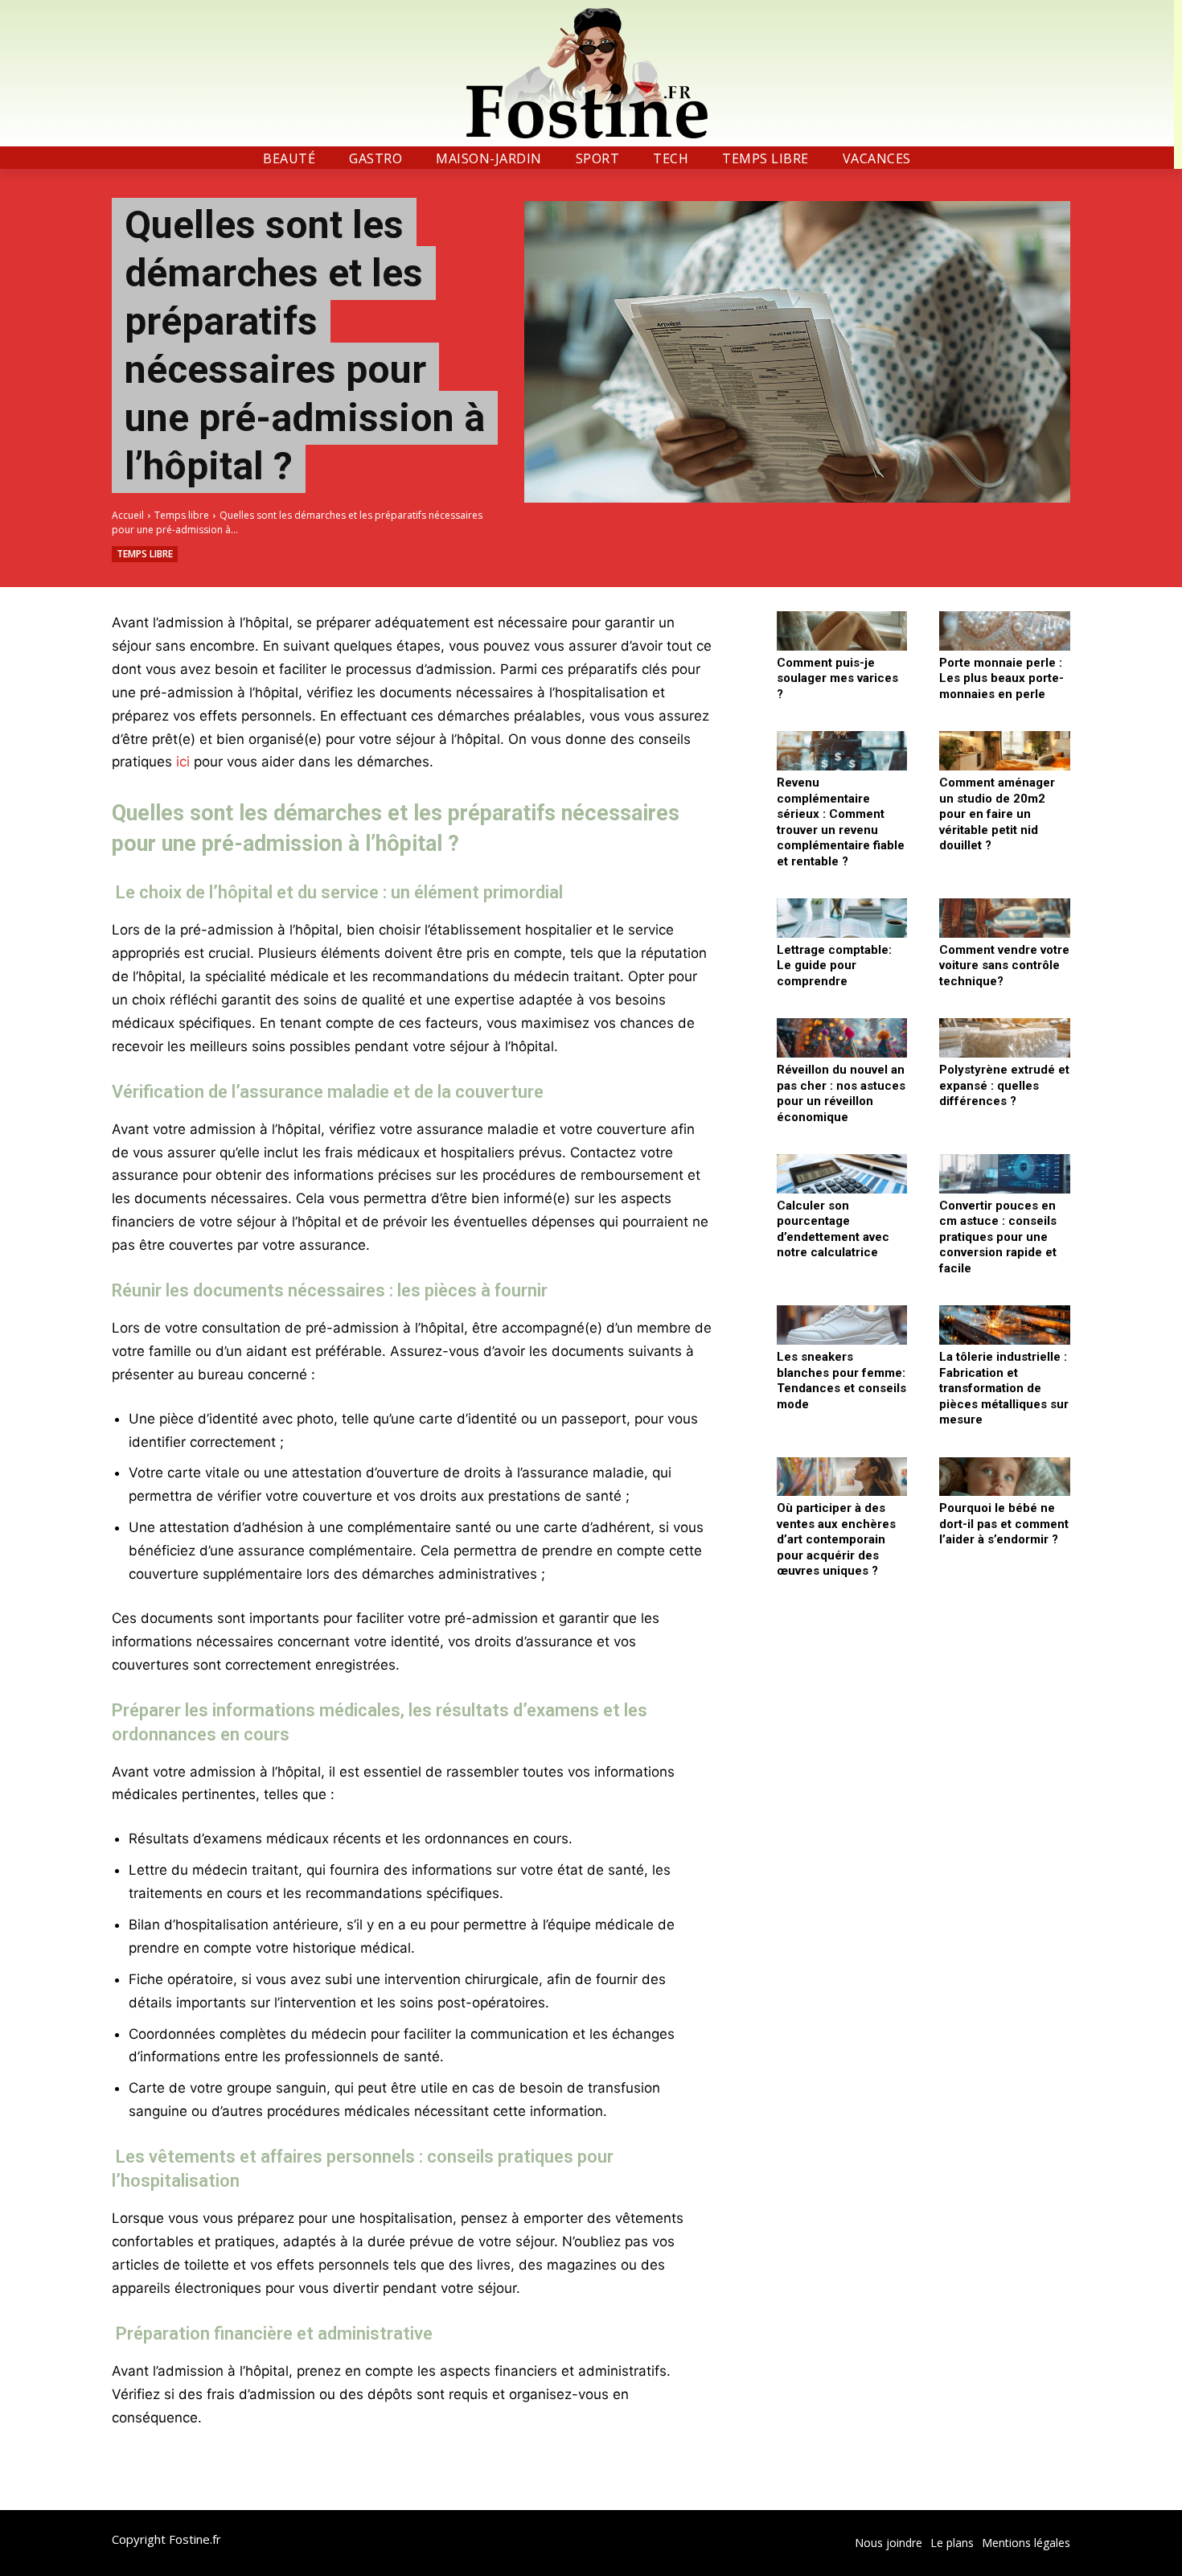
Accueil (128, 515)
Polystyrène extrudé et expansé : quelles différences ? (1004, 1085)
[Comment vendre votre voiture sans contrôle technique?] (1005, 918)
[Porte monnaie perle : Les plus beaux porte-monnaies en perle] (1005, 631)
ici (183, 762)
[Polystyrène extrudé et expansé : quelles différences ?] (1005, 1038)
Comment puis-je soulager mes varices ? (837, 678)
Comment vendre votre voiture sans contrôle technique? (1004, 965)
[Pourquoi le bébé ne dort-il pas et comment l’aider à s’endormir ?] (1005, 1477)
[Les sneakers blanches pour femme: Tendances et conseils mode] (842, 1325)
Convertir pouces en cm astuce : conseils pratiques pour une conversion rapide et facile (998, 1237)
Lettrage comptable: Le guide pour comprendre (834, 965)
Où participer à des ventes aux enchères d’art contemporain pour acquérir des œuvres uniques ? (836, 1539)
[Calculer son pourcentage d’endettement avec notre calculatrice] (842, 1174)
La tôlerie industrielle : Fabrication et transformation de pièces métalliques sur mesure (1004, 1388)
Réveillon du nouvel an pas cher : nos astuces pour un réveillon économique (841, 1093)
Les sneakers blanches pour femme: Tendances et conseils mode (841, 1380)
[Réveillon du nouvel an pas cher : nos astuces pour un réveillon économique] (842, 1038)
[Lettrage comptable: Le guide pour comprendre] (842, 918)
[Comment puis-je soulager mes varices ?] (842, 631)
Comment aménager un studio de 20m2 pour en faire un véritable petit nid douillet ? (997, 814)
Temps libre (182, 515)
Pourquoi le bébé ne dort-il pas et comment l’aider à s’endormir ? (1004, 1524)
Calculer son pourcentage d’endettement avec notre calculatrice (833, 1229)
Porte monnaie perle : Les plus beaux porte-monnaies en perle (1001, 678)
